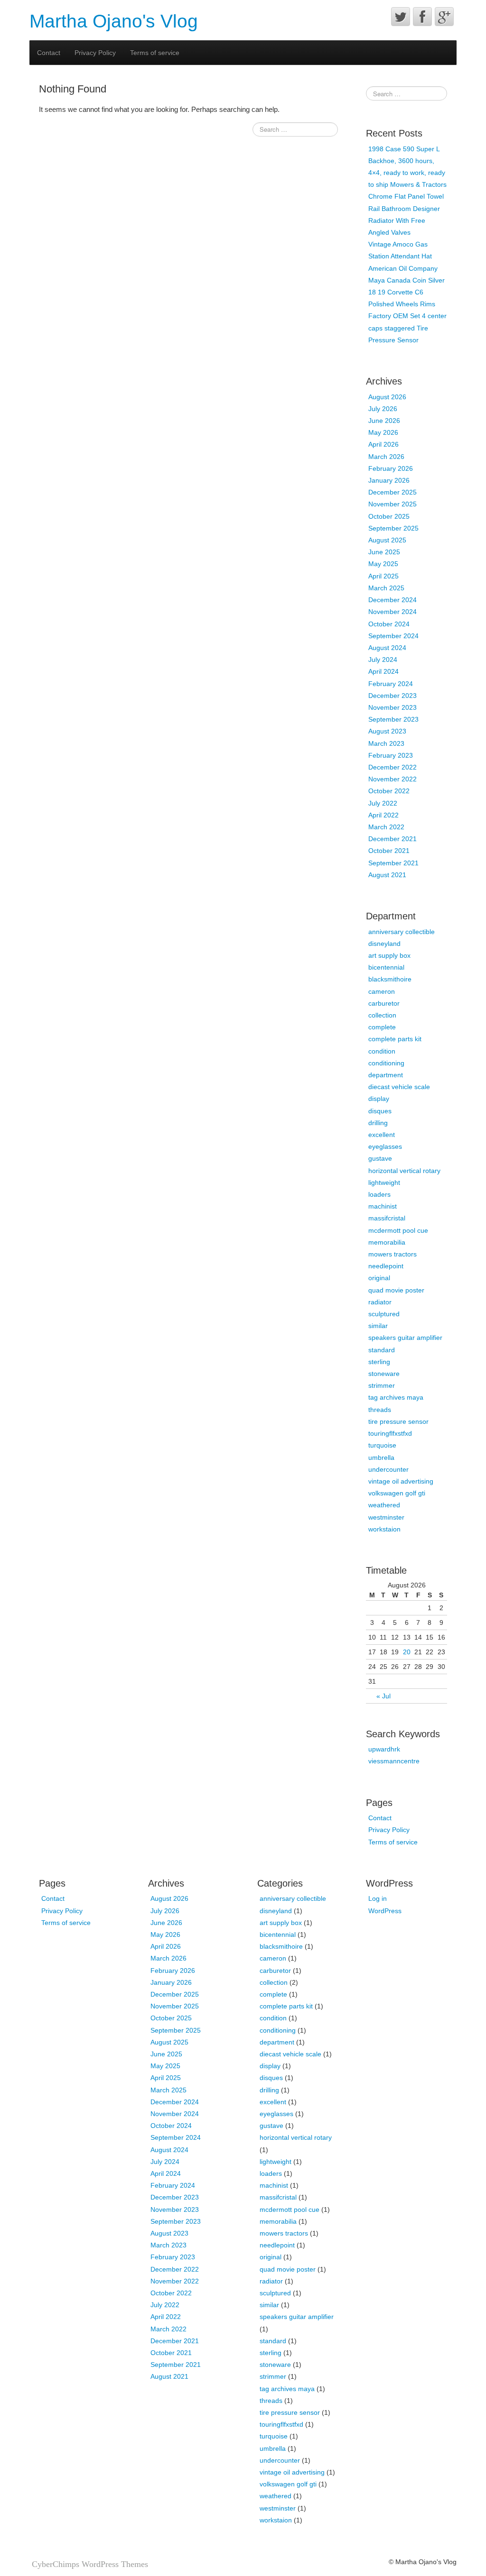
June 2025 (384, 552)
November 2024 (393, 612)
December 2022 (393, 767)
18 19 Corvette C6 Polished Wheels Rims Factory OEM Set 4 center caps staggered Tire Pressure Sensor (407, 316)
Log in (378, 1898)
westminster (386, 1517)
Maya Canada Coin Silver (407, 280)
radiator (380, 1302)
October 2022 (389, 791)
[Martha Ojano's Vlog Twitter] (401, 17)
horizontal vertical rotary (404, 1171)
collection (382, 1015)
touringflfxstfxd (390, 1433)
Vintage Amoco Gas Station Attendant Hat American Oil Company (403, 256)
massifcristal (387, 1218)
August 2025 (387, 540)
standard (382, 1350)
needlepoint (386, 1266)
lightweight (384, 1183)
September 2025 (393, 528)
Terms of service (155, 53)
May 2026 (383, 432)
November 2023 (393, 707)
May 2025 (383, 564)
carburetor (384, 1003)
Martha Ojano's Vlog (114, 21)
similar (378, 1326)
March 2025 (386, 588)
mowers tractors (393, 1254)
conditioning (386, 1063)
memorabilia (387, 1242)
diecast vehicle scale (399, 1087)
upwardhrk (384, 1749)
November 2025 (393, 504)
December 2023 (393, 696)
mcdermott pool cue (398, 1230)
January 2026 (389, 480)
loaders (379, 1194)
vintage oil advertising (401, 1481)
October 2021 (389, 851)
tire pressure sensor (398, 1421)
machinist (383, 1206)
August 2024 (387, 648)
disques (380, 1111)
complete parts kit (395, 1039)
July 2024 (383, 660)
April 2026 (383, 444)
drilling (378, 1123)
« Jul (383, 1696)
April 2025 (383, 576)
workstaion (384, 1529)
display (379, 1099)
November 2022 (393, 779)
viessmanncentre (394, 1761)
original (379, 1278)
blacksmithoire (390, 979)
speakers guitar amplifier (405, 1338)
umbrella (381, 1458)
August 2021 (387, 875)
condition (382, 1051)
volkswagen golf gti (397, 1493)
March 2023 (386, 743)
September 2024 (393, 636)
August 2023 (387, 731)
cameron (382, 991)
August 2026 (387, 397)
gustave (380, 1158)
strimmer (382, 1385)
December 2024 (393, 600)
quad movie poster (396, 1290)
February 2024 (391, 684)
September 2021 (393, 863)
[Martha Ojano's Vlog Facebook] (422, 17)
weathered (384, 1505)
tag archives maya (396, 1397)
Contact (49, 53)
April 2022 (383, 815)
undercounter (388, 1469)
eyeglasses (385, 1146)
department (386, 1075)
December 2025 (393, 492)
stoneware (384, 1374)
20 (407, 1652)
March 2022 (386, 827)
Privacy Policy (95, 53)
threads (380, 1410)
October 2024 (389, 624)
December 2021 (393, 839)
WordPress (385, 1911)
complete (382, 1027)
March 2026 (386, 457)
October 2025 (389, 516)
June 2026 (384, 421)
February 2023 (391, 755)
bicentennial (386, 967)
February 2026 (391, 468)
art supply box (389, 955)
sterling (379, 1362)
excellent (382, 1135)
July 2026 (383, 409)
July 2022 (383, 803)
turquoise (382, 1445)
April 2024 (383, 671)
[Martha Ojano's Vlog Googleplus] (444, 17)
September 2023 (393, 719)
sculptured (384, 1314)
